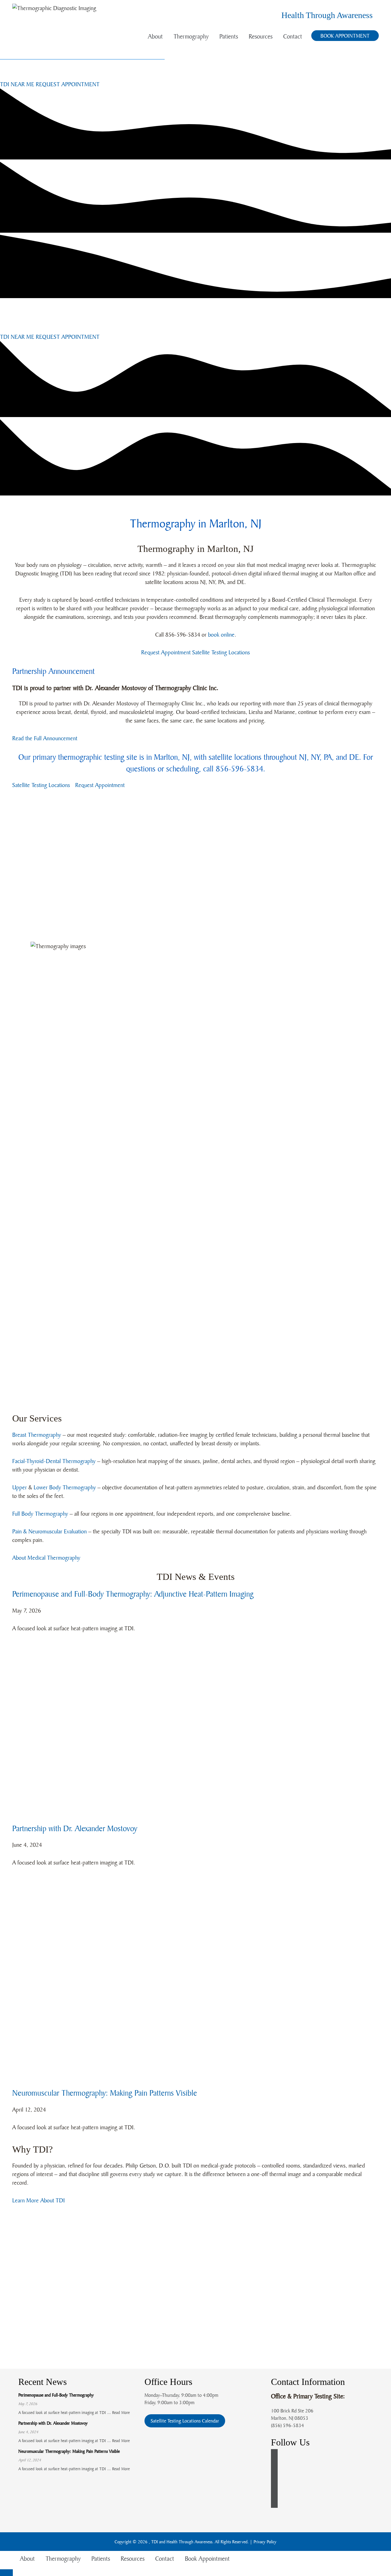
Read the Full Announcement (45, 738)
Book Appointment (345, 36)
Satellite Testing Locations (221, 652)
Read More (121, 2412)
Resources (261, 36)
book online (221, 634)
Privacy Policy (265, 2542)
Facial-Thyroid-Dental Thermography (54, 1461)
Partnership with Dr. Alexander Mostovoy (75, 1828)
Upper (20, 1487)
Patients (229, 36)
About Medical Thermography (46, 1558)
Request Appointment (166, 652)
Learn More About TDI (38, 2200)
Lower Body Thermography (65, 1487)
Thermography (191, 36)
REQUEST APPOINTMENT (68, 84)
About (155, 36)
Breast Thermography (37, 1435)
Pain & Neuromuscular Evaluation (49, 1531)
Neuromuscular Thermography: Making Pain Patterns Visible (105, 2093)
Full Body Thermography (40, 1513)
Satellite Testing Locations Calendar (185, 2421)
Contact (293, 36)
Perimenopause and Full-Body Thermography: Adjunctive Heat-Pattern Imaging (133, 1594)
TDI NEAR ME (17, 84)
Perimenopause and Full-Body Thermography (56, 2395)
